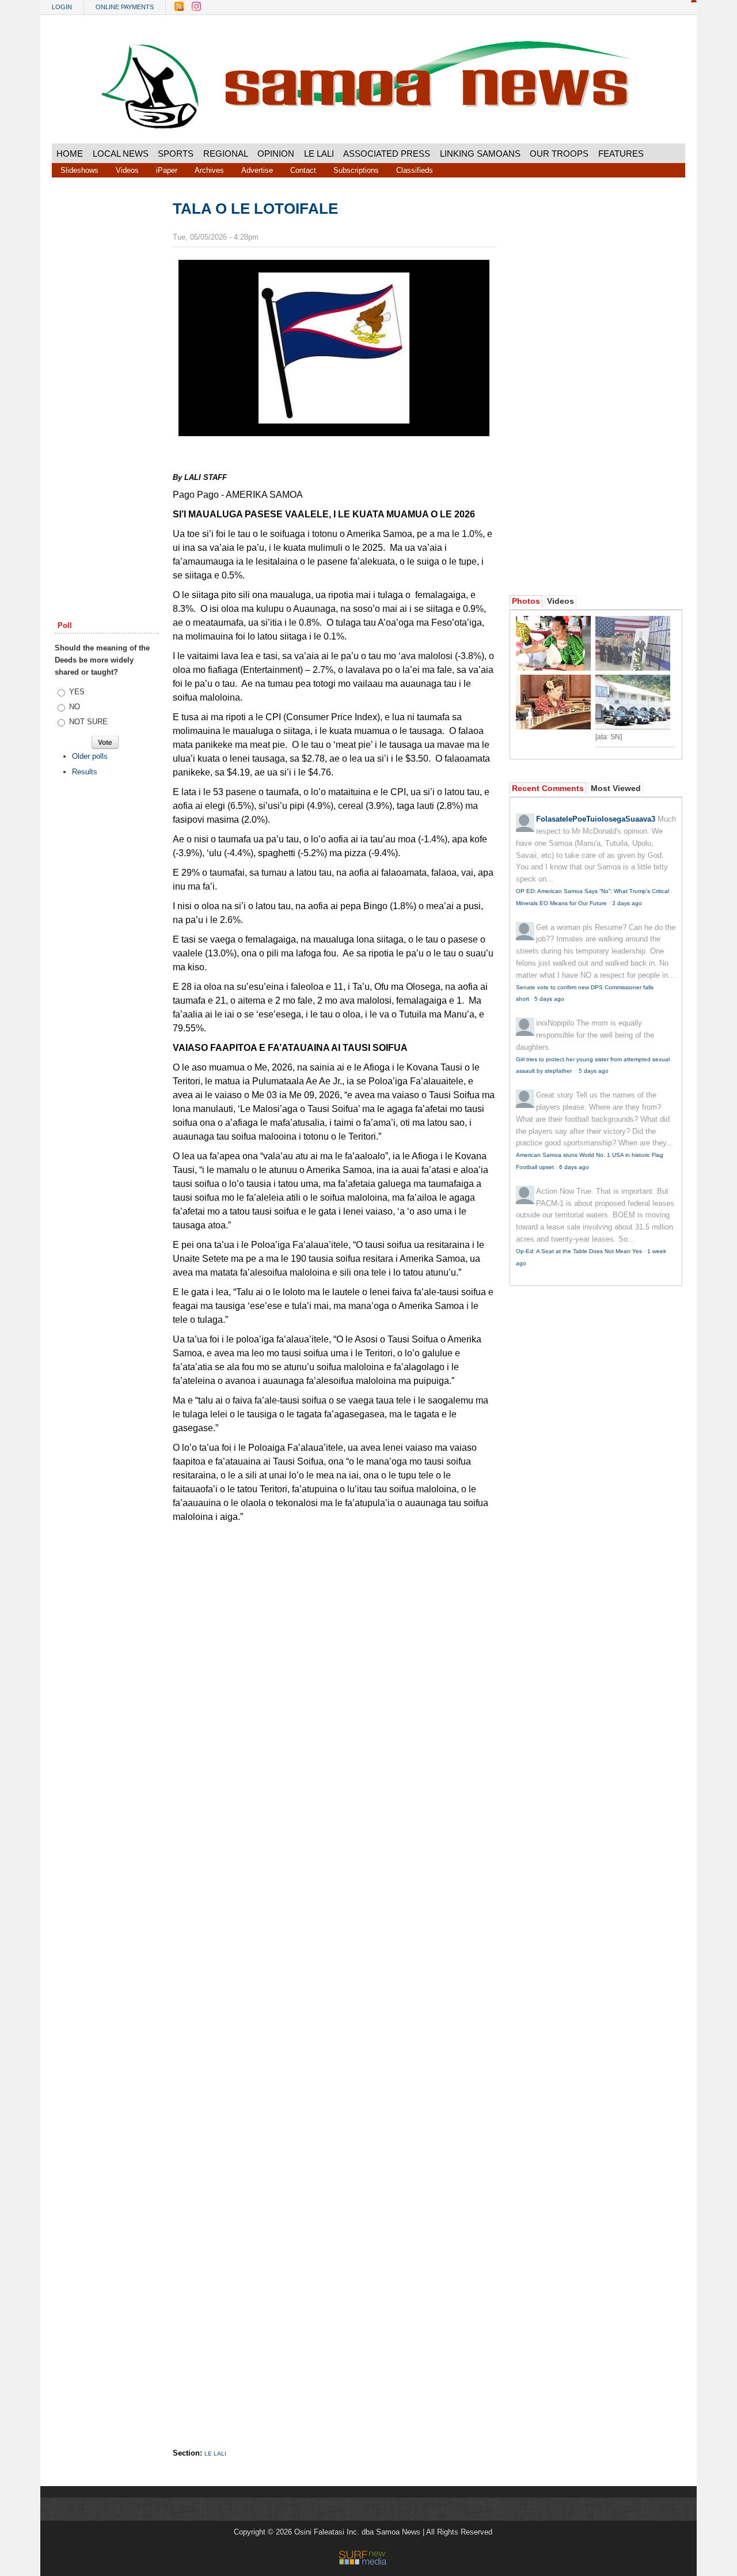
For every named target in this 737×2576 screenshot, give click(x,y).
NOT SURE (88, 722)
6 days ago (574, 1167)
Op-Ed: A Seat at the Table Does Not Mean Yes (579, 1251)
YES (77, 692)
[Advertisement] (107, 376)
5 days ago (549, 999)
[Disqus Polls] (334, 1674)
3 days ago (627, 903)
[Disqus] (334, 1974)
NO (75, 707)
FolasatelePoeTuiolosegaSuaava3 (596, 819)
